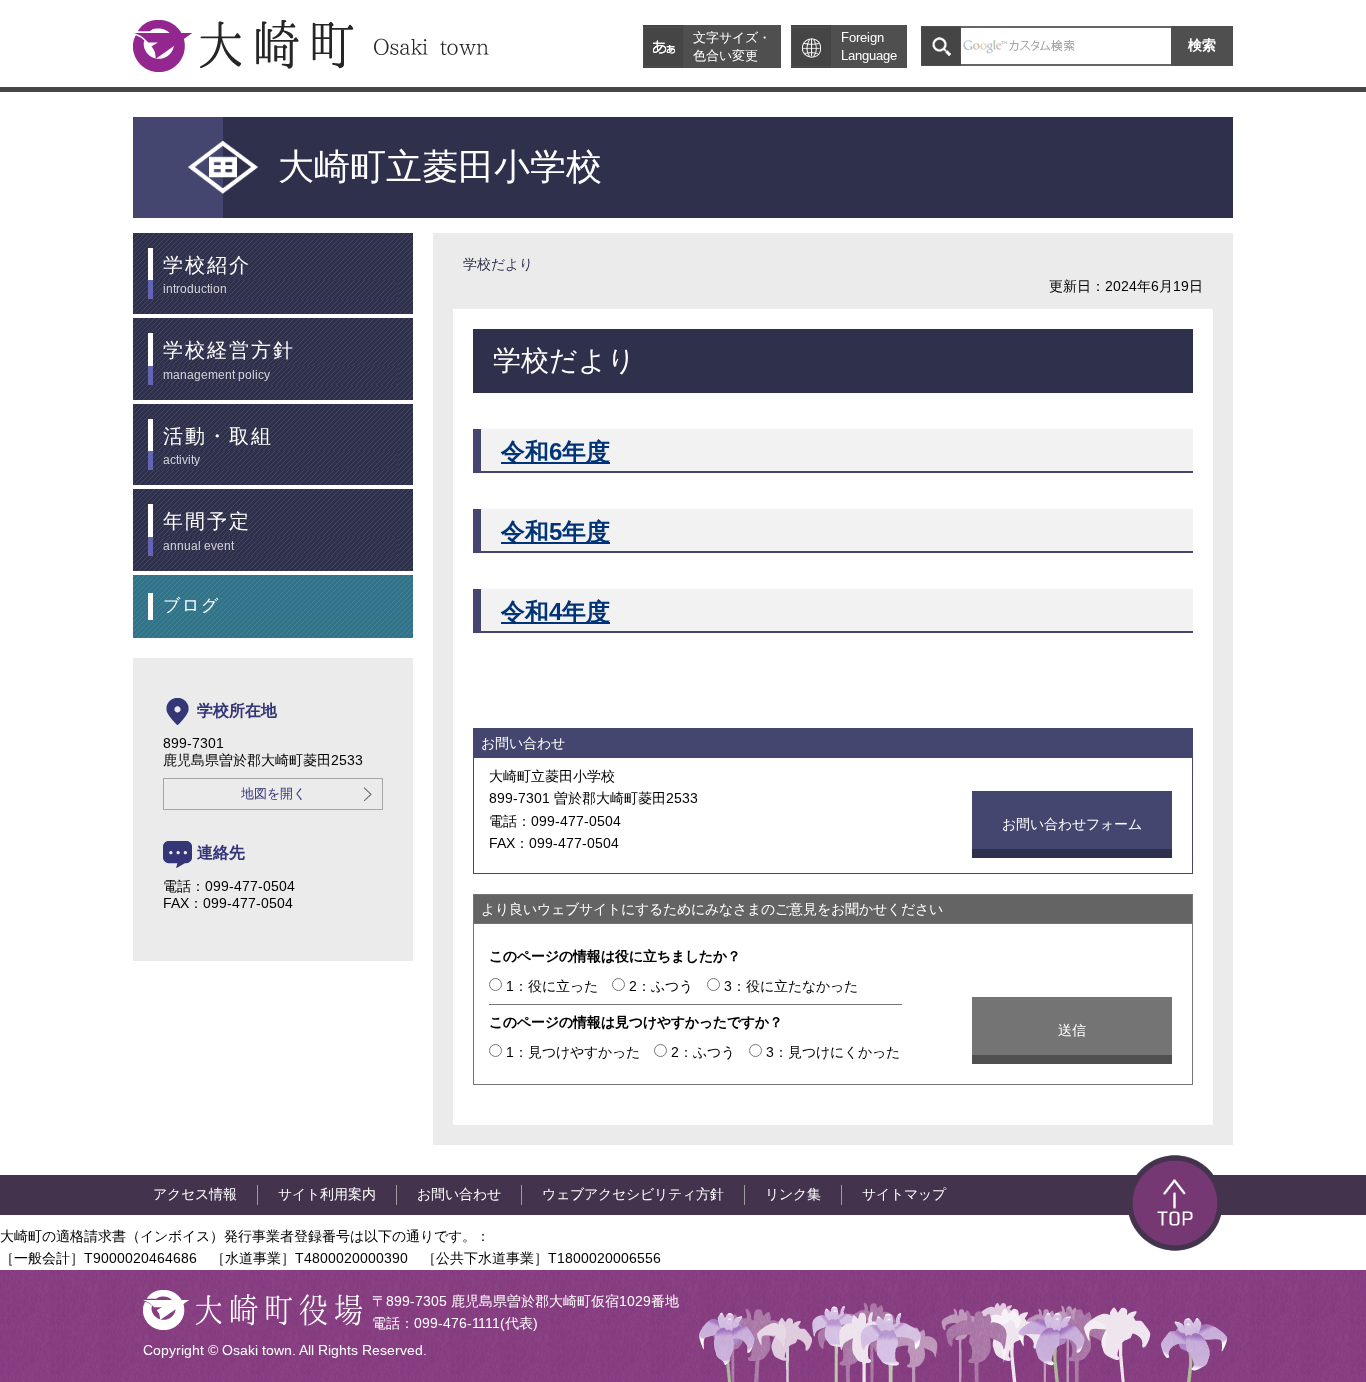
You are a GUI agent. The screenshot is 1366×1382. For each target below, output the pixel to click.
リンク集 (793, 1194)
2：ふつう (661, 986)
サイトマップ (904, 1194)
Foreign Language (869, 47)
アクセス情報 (195, 1194)
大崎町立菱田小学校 (440, 167)
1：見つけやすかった (573, 1052)
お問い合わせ (459, 1194)
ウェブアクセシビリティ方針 (633, 1194)
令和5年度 (555, 531)
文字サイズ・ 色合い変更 (732, 47)
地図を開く (273, 794)
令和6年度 (555, 451)
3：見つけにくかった (833, 1052)
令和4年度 (555, 611)
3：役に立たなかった (791, 986)
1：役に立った (552, 986)
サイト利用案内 (327, 1194)
